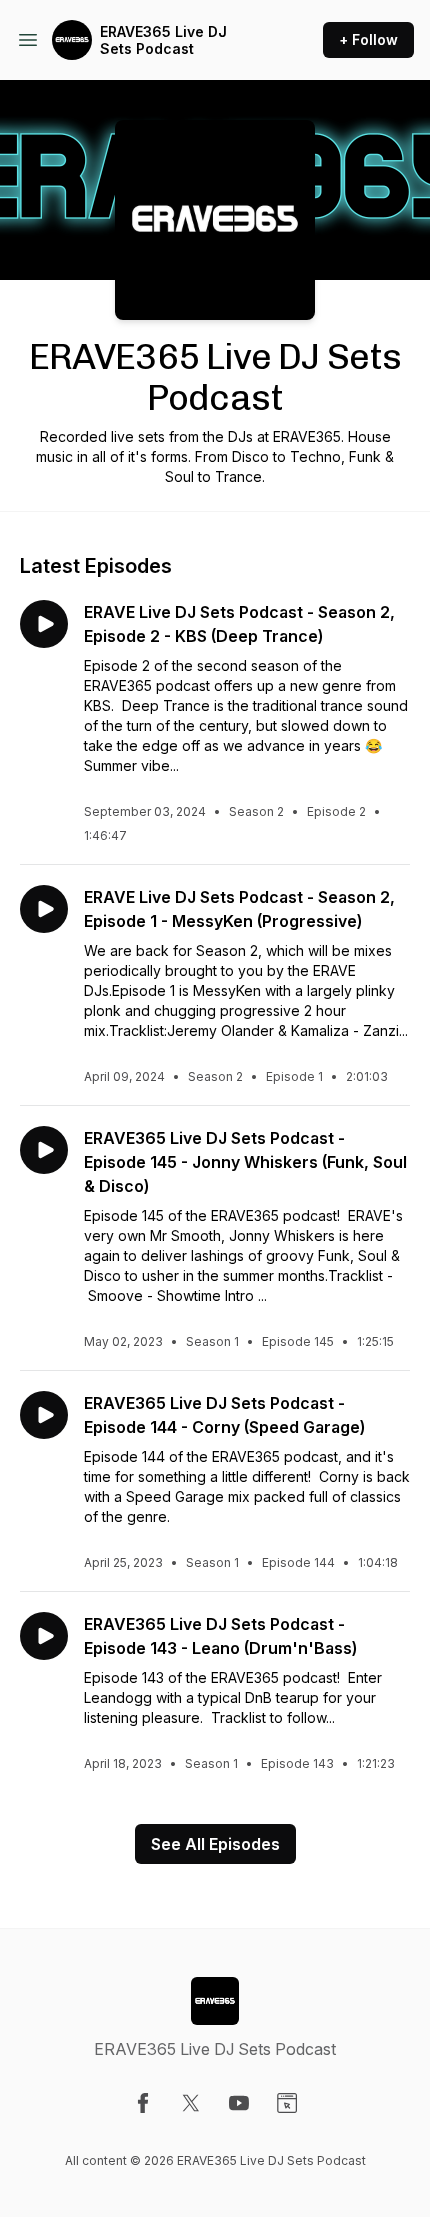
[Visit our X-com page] (191, 2103)
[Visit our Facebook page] (143, 2103)
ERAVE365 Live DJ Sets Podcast (163, 40)
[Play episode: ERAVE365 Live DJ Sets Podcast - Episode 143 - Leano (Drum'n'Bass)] (44, 1636)
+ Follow (368, 39)
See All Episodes (215, 1844)
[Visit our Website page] (287, 2103)
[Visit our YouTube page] (239, 2103)
